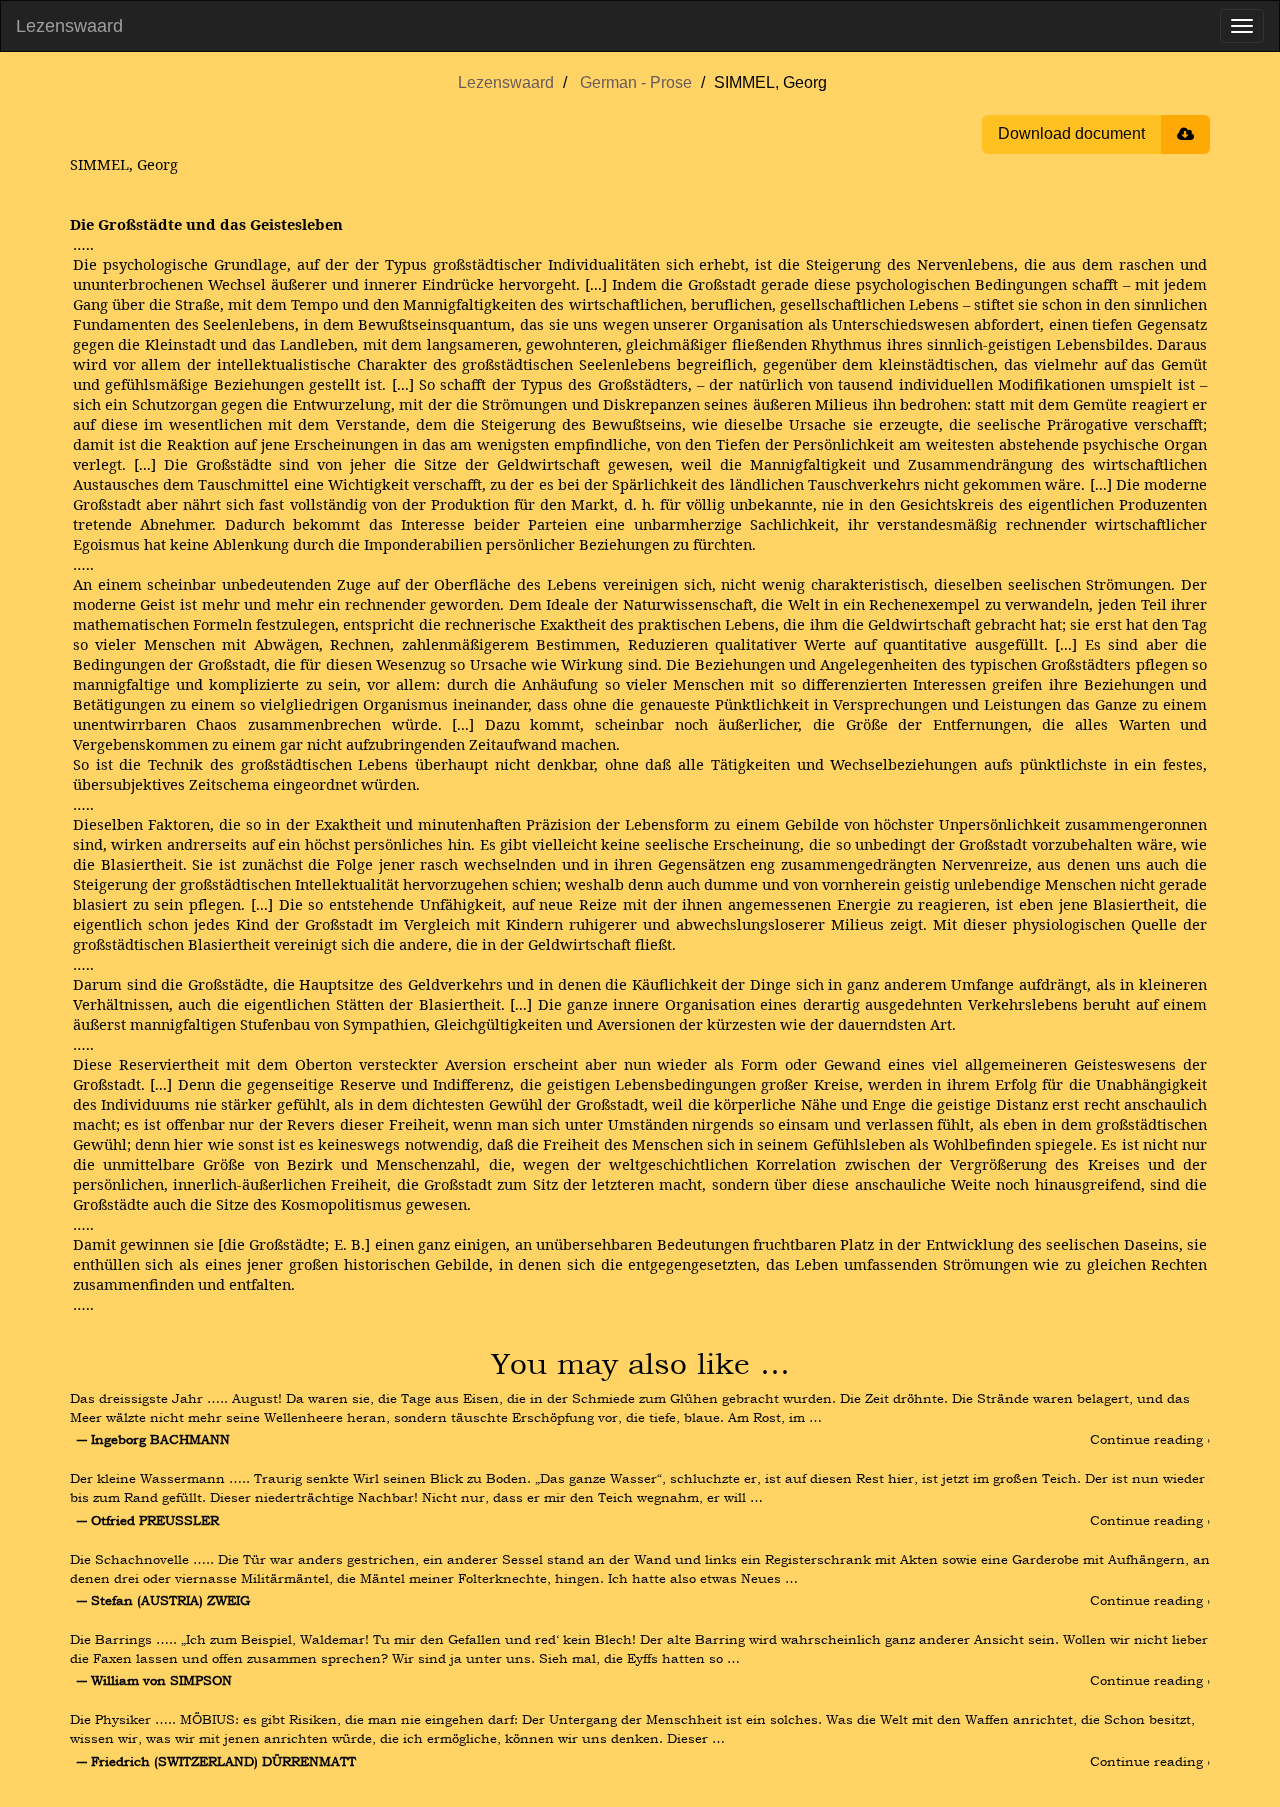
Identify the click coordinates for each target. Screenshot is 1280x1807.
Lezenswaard (69, 26)
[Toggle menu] (1242, 26)
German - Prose (636, 82)
